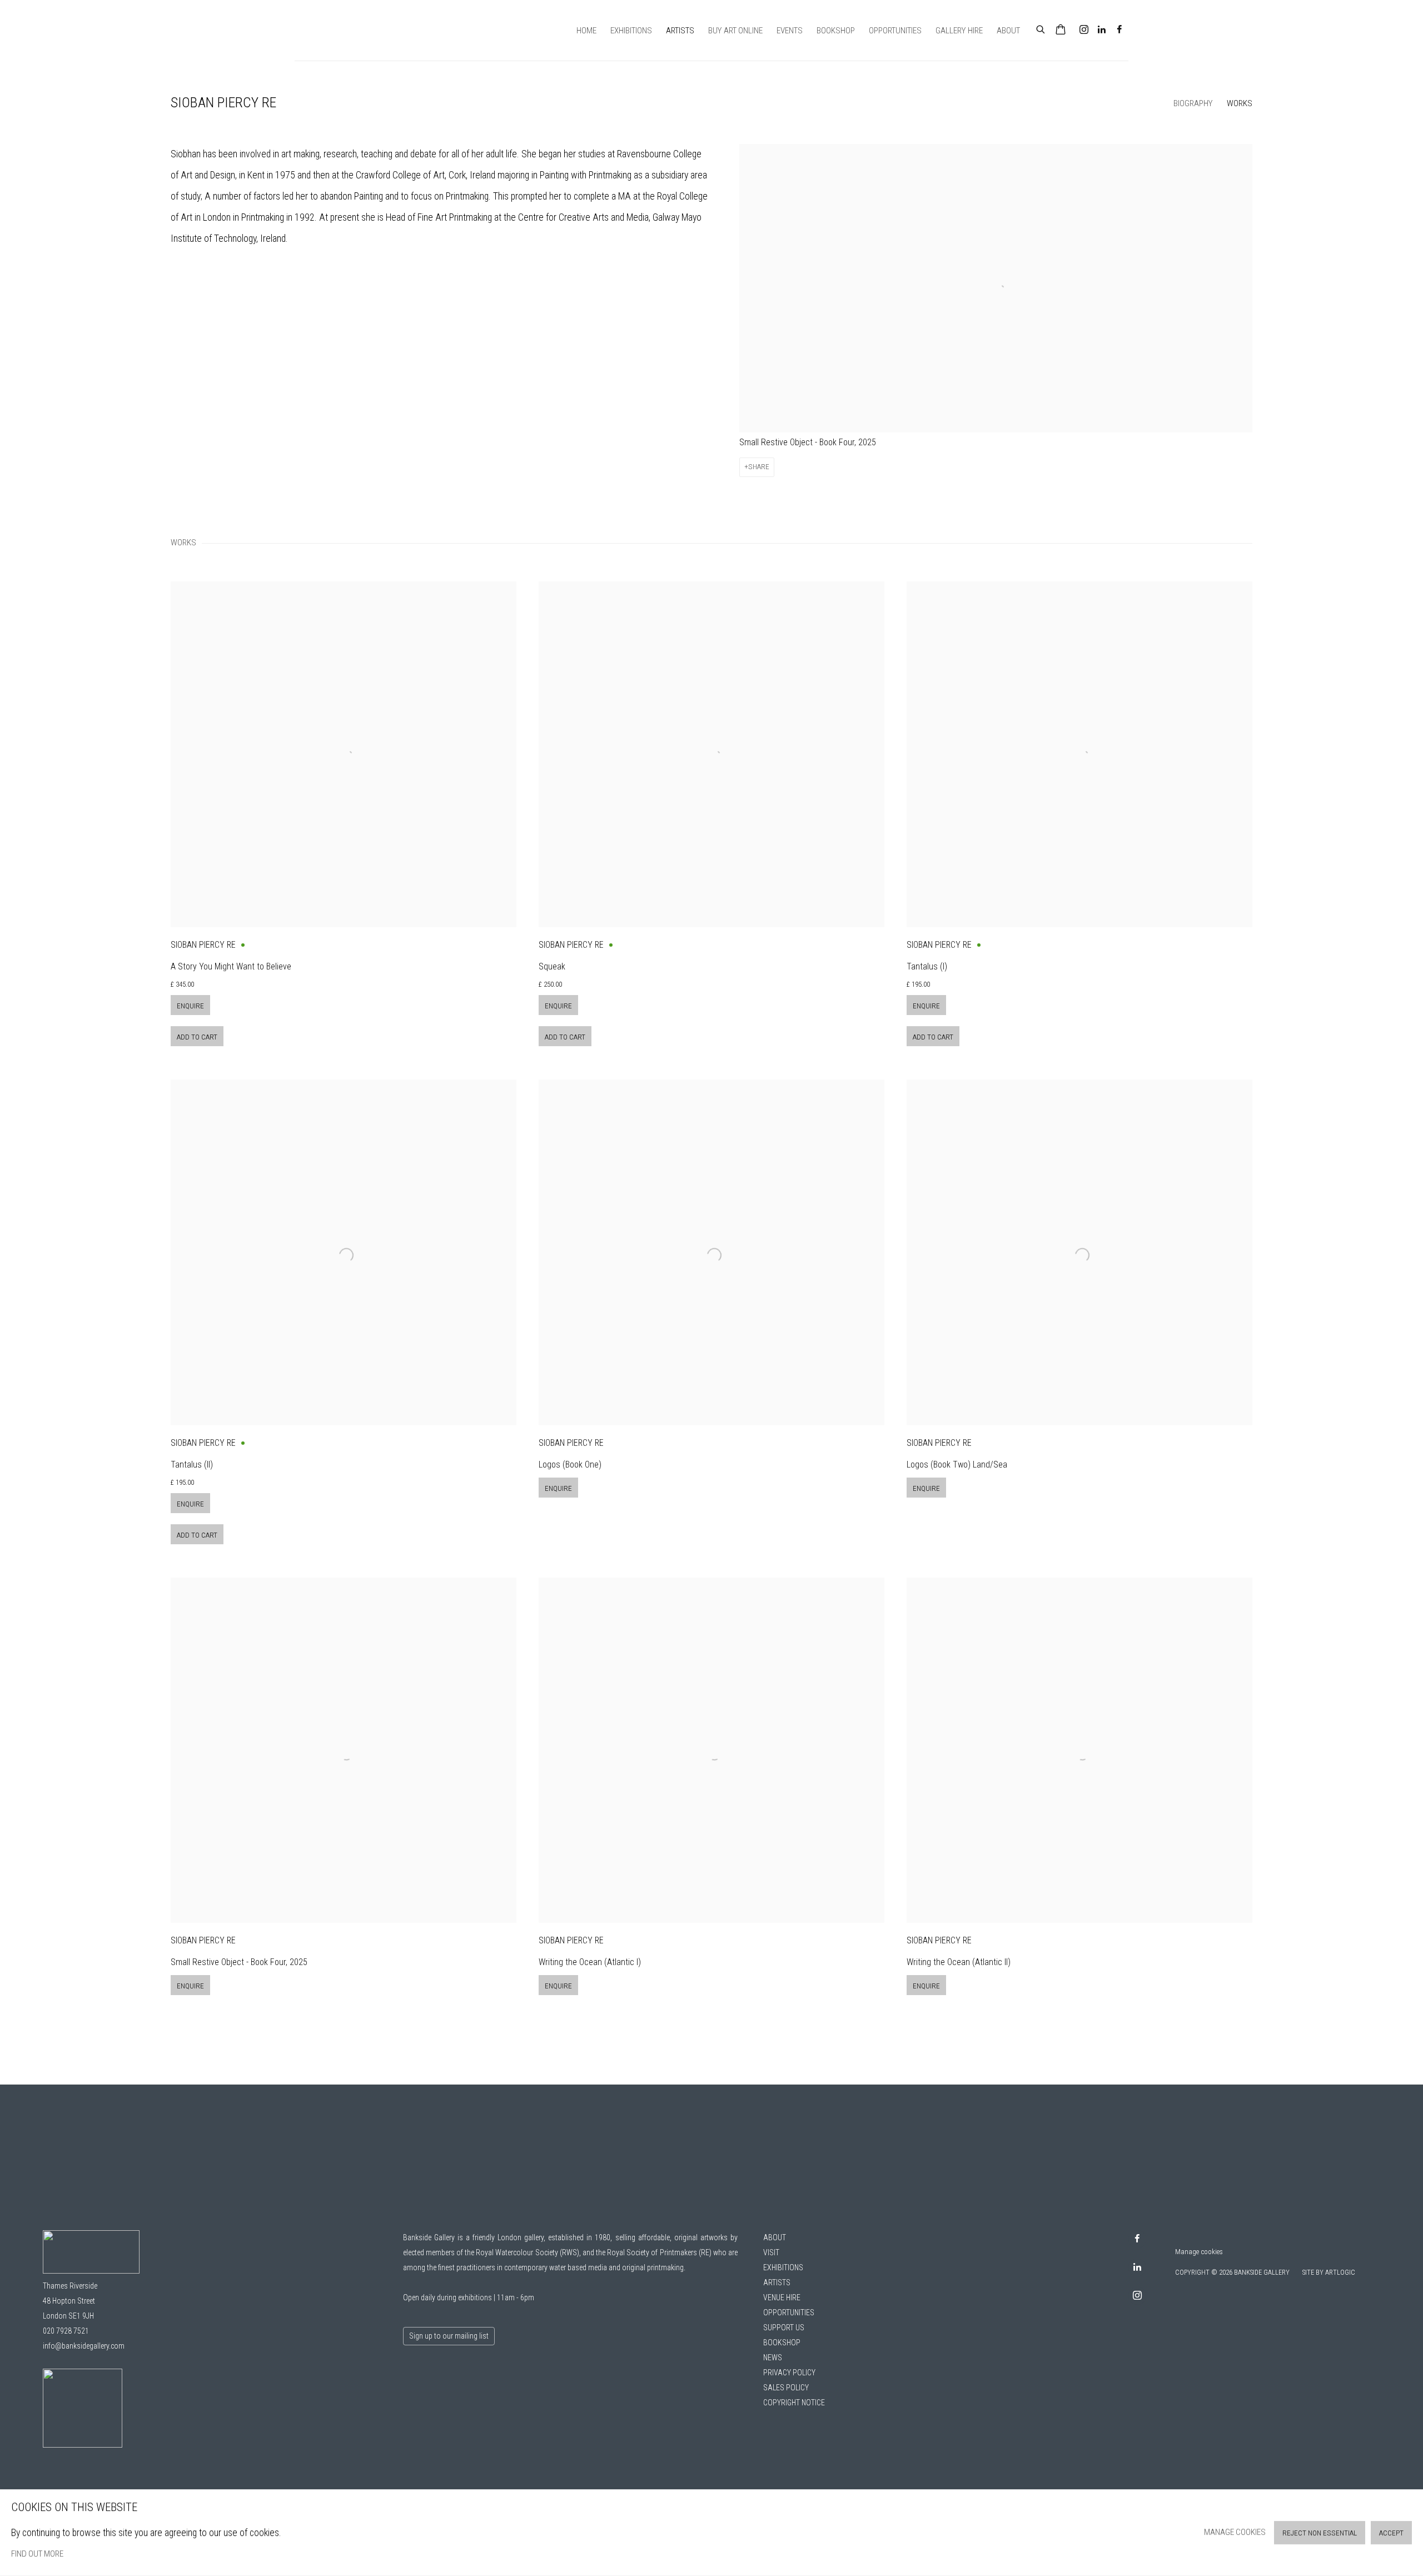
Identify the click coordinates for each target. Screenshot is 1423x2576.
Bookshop (836, 31)
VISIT (771, 2252)
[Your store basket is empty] (1061, 31)
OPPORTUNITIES (789, 2313)
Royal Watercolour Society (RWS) (527, 2252)
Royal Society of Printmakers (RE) (659, 2252)
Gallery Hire (959, 31)
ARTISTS (777, 2282)
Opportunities (895, 31)
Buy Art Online (735, 31)
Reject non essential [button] (1320, 2533)
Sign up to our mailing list (449, 2336)
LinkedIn (1102, 30)
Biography (1193, 103)
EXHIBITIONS (783, 2267)
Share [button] (759, 467)
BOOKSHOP (782, 2343)
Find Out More (37, 2554)
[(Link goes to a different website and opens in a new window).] (83, 2445)
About (1008, 31)
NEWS (773, 2358)
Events (790, 31)
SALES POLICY (786, 2388)
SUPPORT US (784, 2328)
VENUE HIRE (782, 2297)
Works (1240, 103)
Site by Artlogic (1329, 2272)
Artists (680, 31)
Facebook (1120, 30)
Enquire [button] (190, 1006)
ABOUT (775, 2237)
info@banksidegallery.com (84, 2346)
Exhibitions (631, 31)
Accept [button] (1391, 2533)
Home (586, 31)
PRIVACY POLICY (789, 2373)
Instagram (1084, 30)
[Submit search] (1041, 28)
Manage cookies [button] (1199, 2252)
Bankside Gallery (334, 30)
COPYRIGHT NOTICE (794, 2403)
